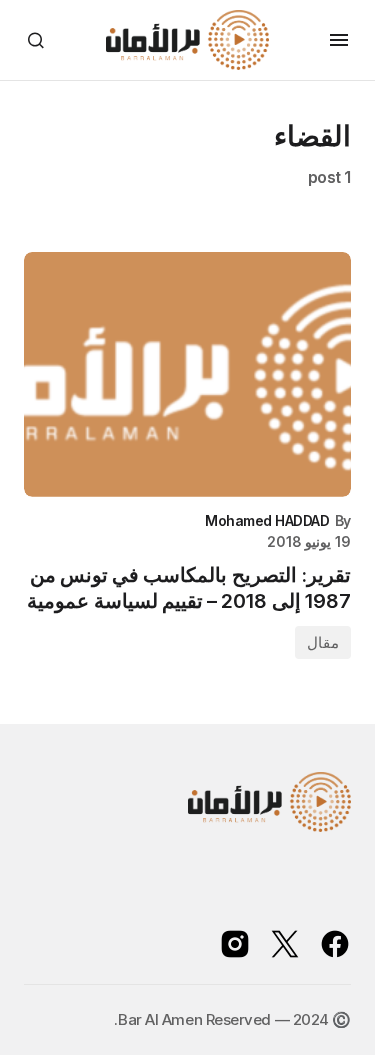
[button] (339, 40)
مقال (323, 642)
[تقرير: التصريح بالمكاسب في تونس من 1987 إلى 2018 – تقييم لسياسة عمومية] (187, 374)
